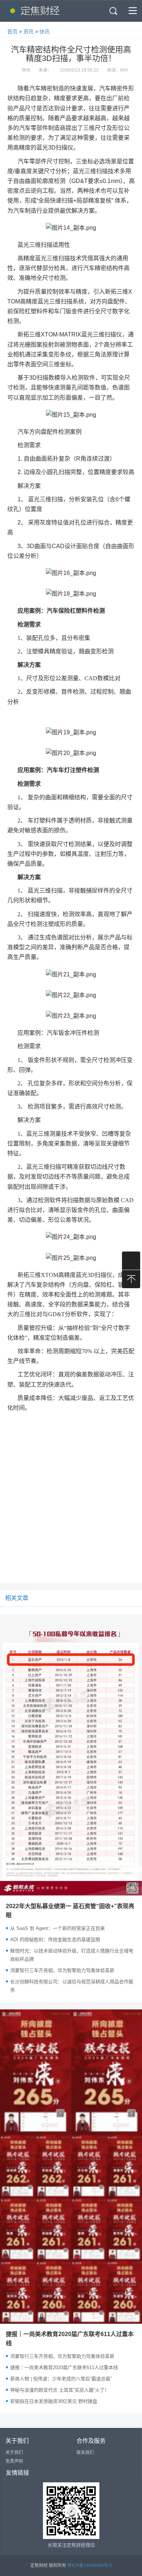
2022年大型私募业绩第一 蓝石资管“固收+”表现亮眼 (70, 1911)
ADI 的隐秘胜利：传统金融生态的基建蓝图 (55, 1940)
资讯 (28, 32)
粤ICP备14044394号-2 (90, 2565)
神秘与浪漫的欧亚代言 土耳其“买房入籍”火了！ (60, 2390)
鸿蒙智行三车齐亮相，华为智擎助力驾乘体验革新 (62, 1970)
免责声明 (14, 2461)
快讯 (44, 32)
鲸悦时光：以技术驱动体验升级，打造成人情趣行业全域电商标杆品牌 (72, 1955)
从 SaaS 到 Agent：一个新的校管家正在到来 (58, 1928)
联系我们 (85, 2453)
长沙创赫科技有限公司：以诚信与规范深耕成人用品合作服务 (72, 1986)
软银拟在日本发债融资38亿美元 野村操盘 (54, 2401)
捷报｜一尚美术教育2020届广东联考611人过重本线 (70, 2339)
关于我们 (14, 2453)
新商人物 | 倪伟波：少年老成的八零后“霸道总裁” (61, 2379)
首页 (12, 32)
